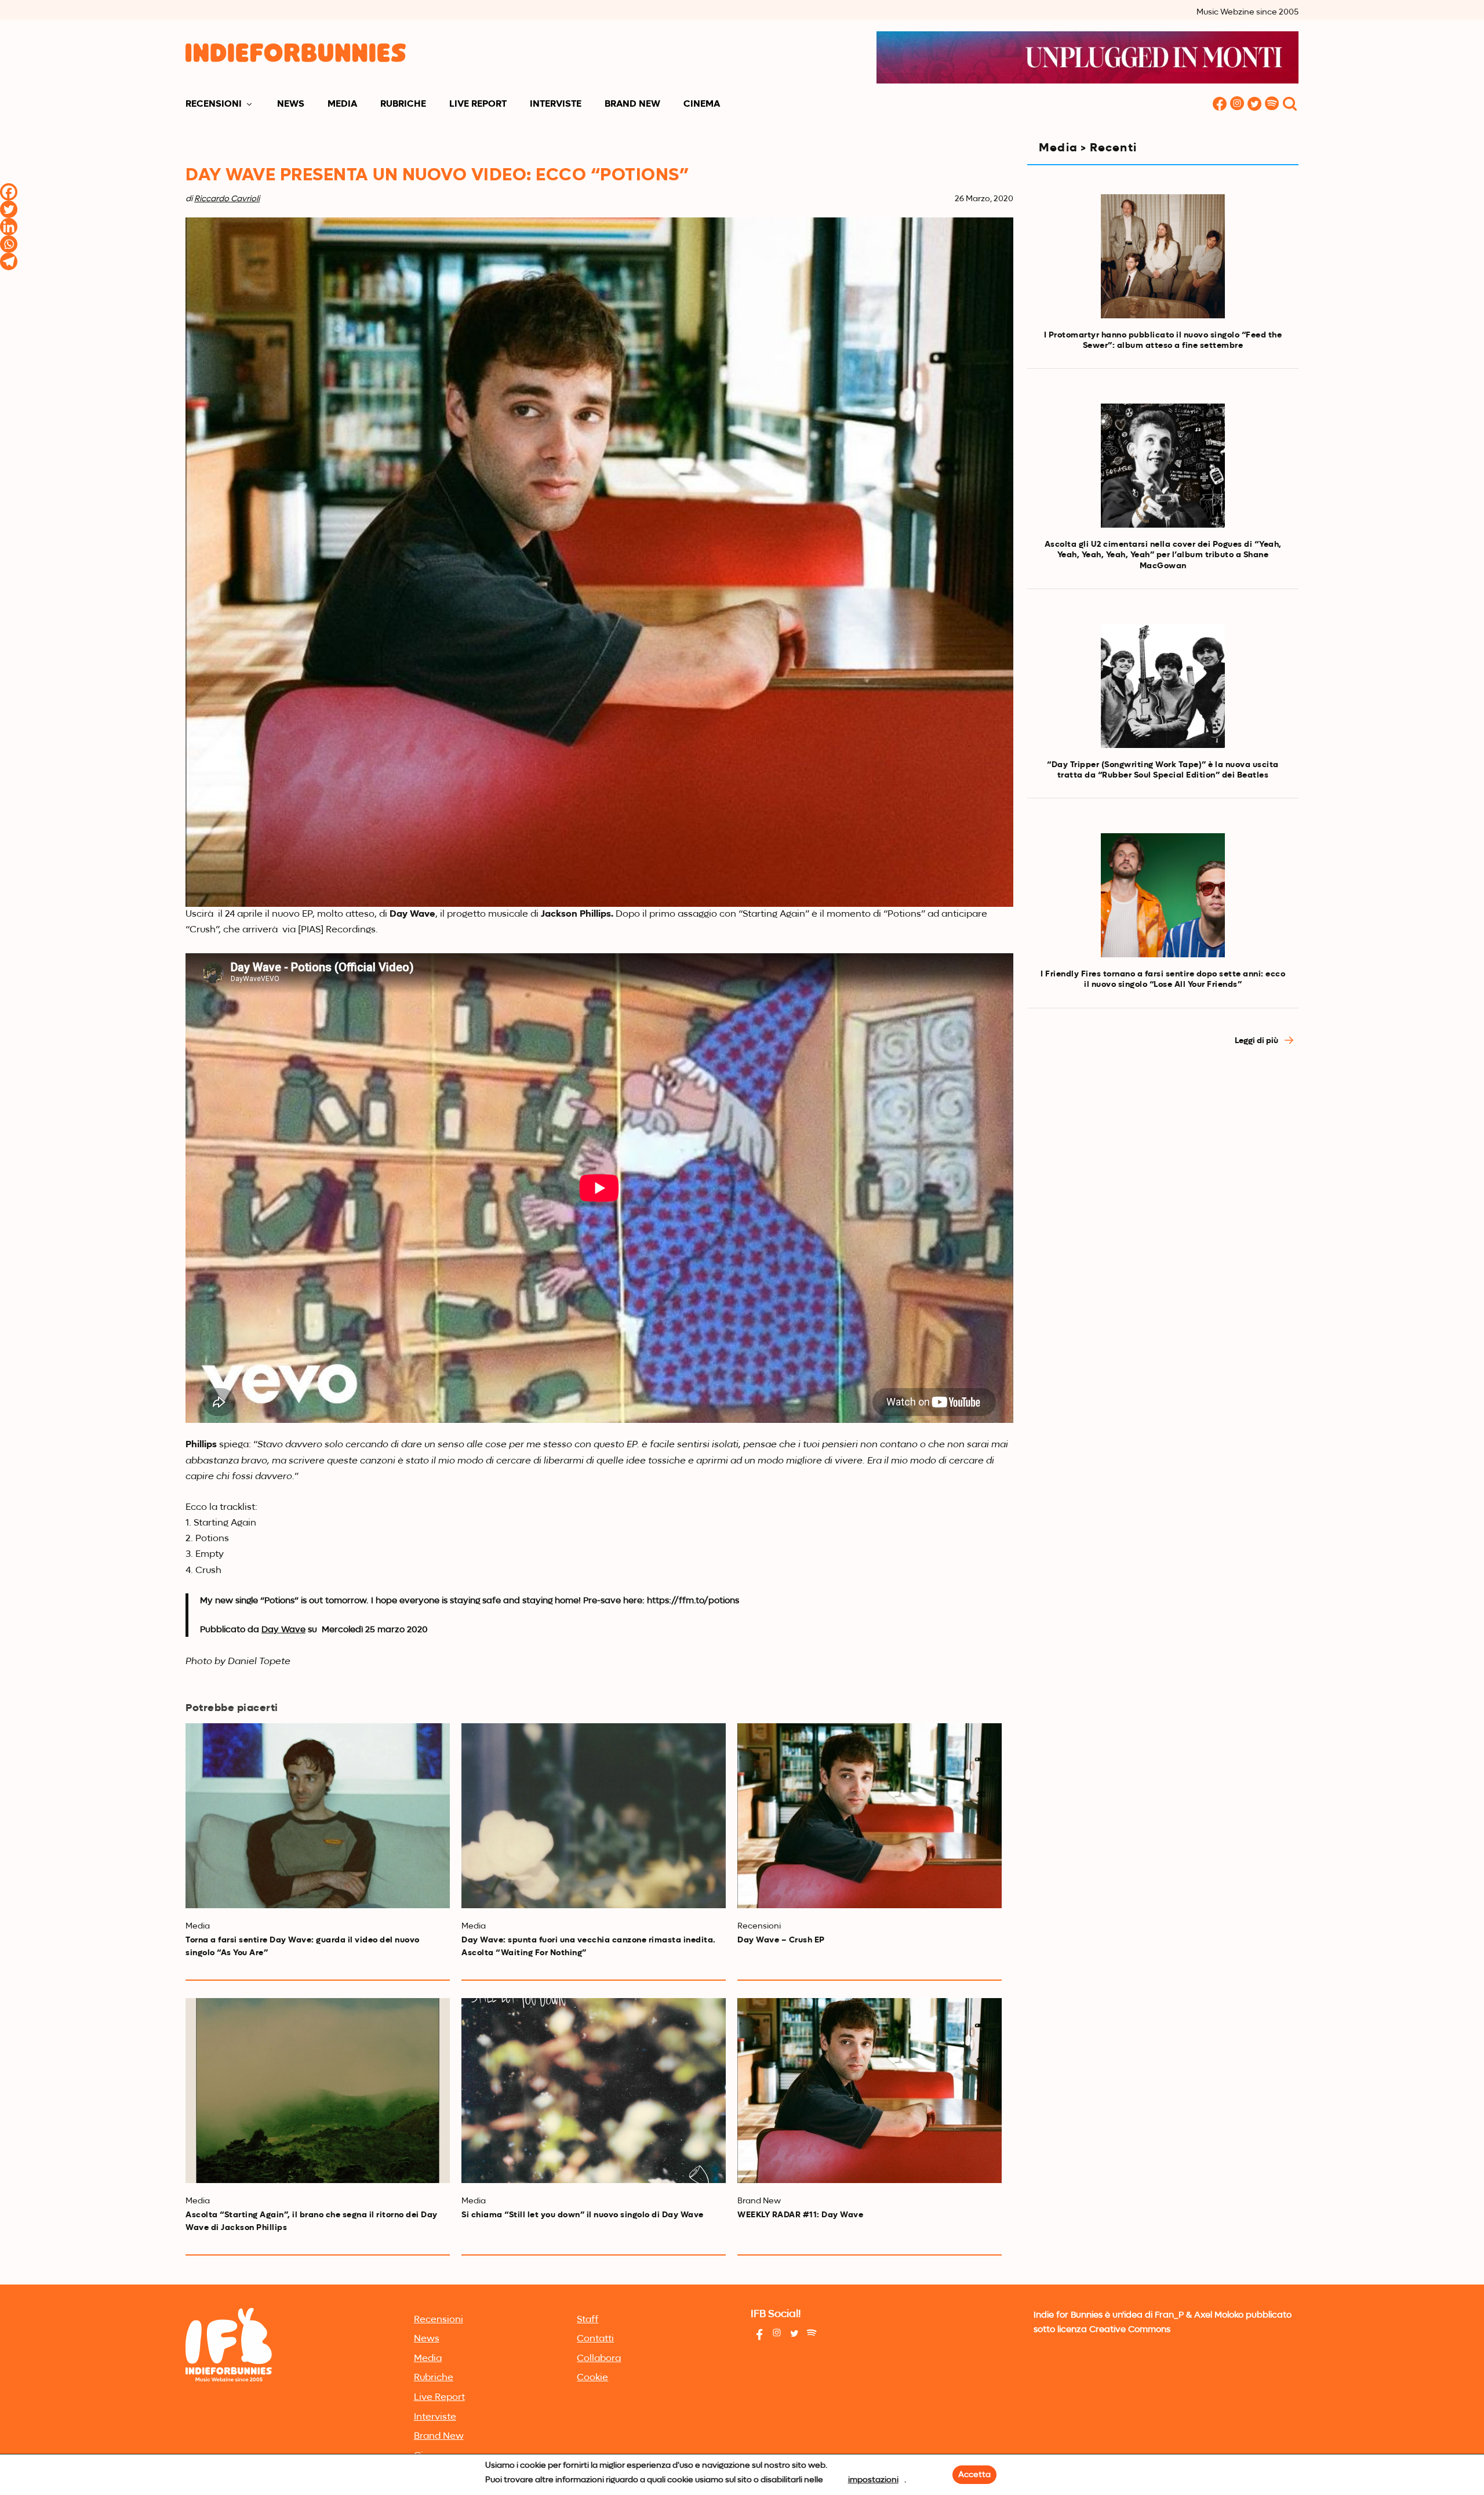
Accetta (974, 2475)
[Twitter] (9, 209)
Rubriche (403, 104)
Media (342, 104)
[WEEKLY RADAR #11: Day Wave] (870, 2091)
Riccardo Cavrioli (227, 199)
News (291, 104)
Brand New (632, 104)
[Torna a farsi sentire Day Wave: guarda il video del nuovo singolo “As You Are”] (318, 1816)
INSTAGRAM (1237, 105)
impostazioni (873, 2480)
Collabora (599, 2359)
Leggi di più (1257, 1041)
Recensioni (214, 104)
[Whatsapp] (9, 244)
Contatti (595, 2339)
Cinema (702, 104)
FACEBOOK (1220, 105)
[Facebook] (9, 192)
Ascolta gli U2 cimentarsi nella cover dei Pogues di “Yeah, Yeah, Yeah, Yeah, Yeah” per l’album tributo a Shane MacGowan (1163, 555)
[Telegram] (9, 262)
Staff (588, 2320)
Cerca (1290, 105)
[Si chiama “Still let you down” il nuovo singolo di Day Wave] (594, 2091)
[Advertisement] (1163, 1160)
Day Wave (283, 1630)
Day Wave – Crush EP (781, 1940)
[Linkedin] (9, 227)
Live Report (478, 104)
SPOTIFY (1272, 105)
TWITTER (1254, 105)
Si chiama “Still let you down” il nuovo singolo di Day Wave (583, 2215)
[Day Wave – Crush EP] (870, 1816)
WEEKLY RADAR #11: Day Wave (800, 2215)
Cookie (592, 2378)
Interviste (556, 104)
